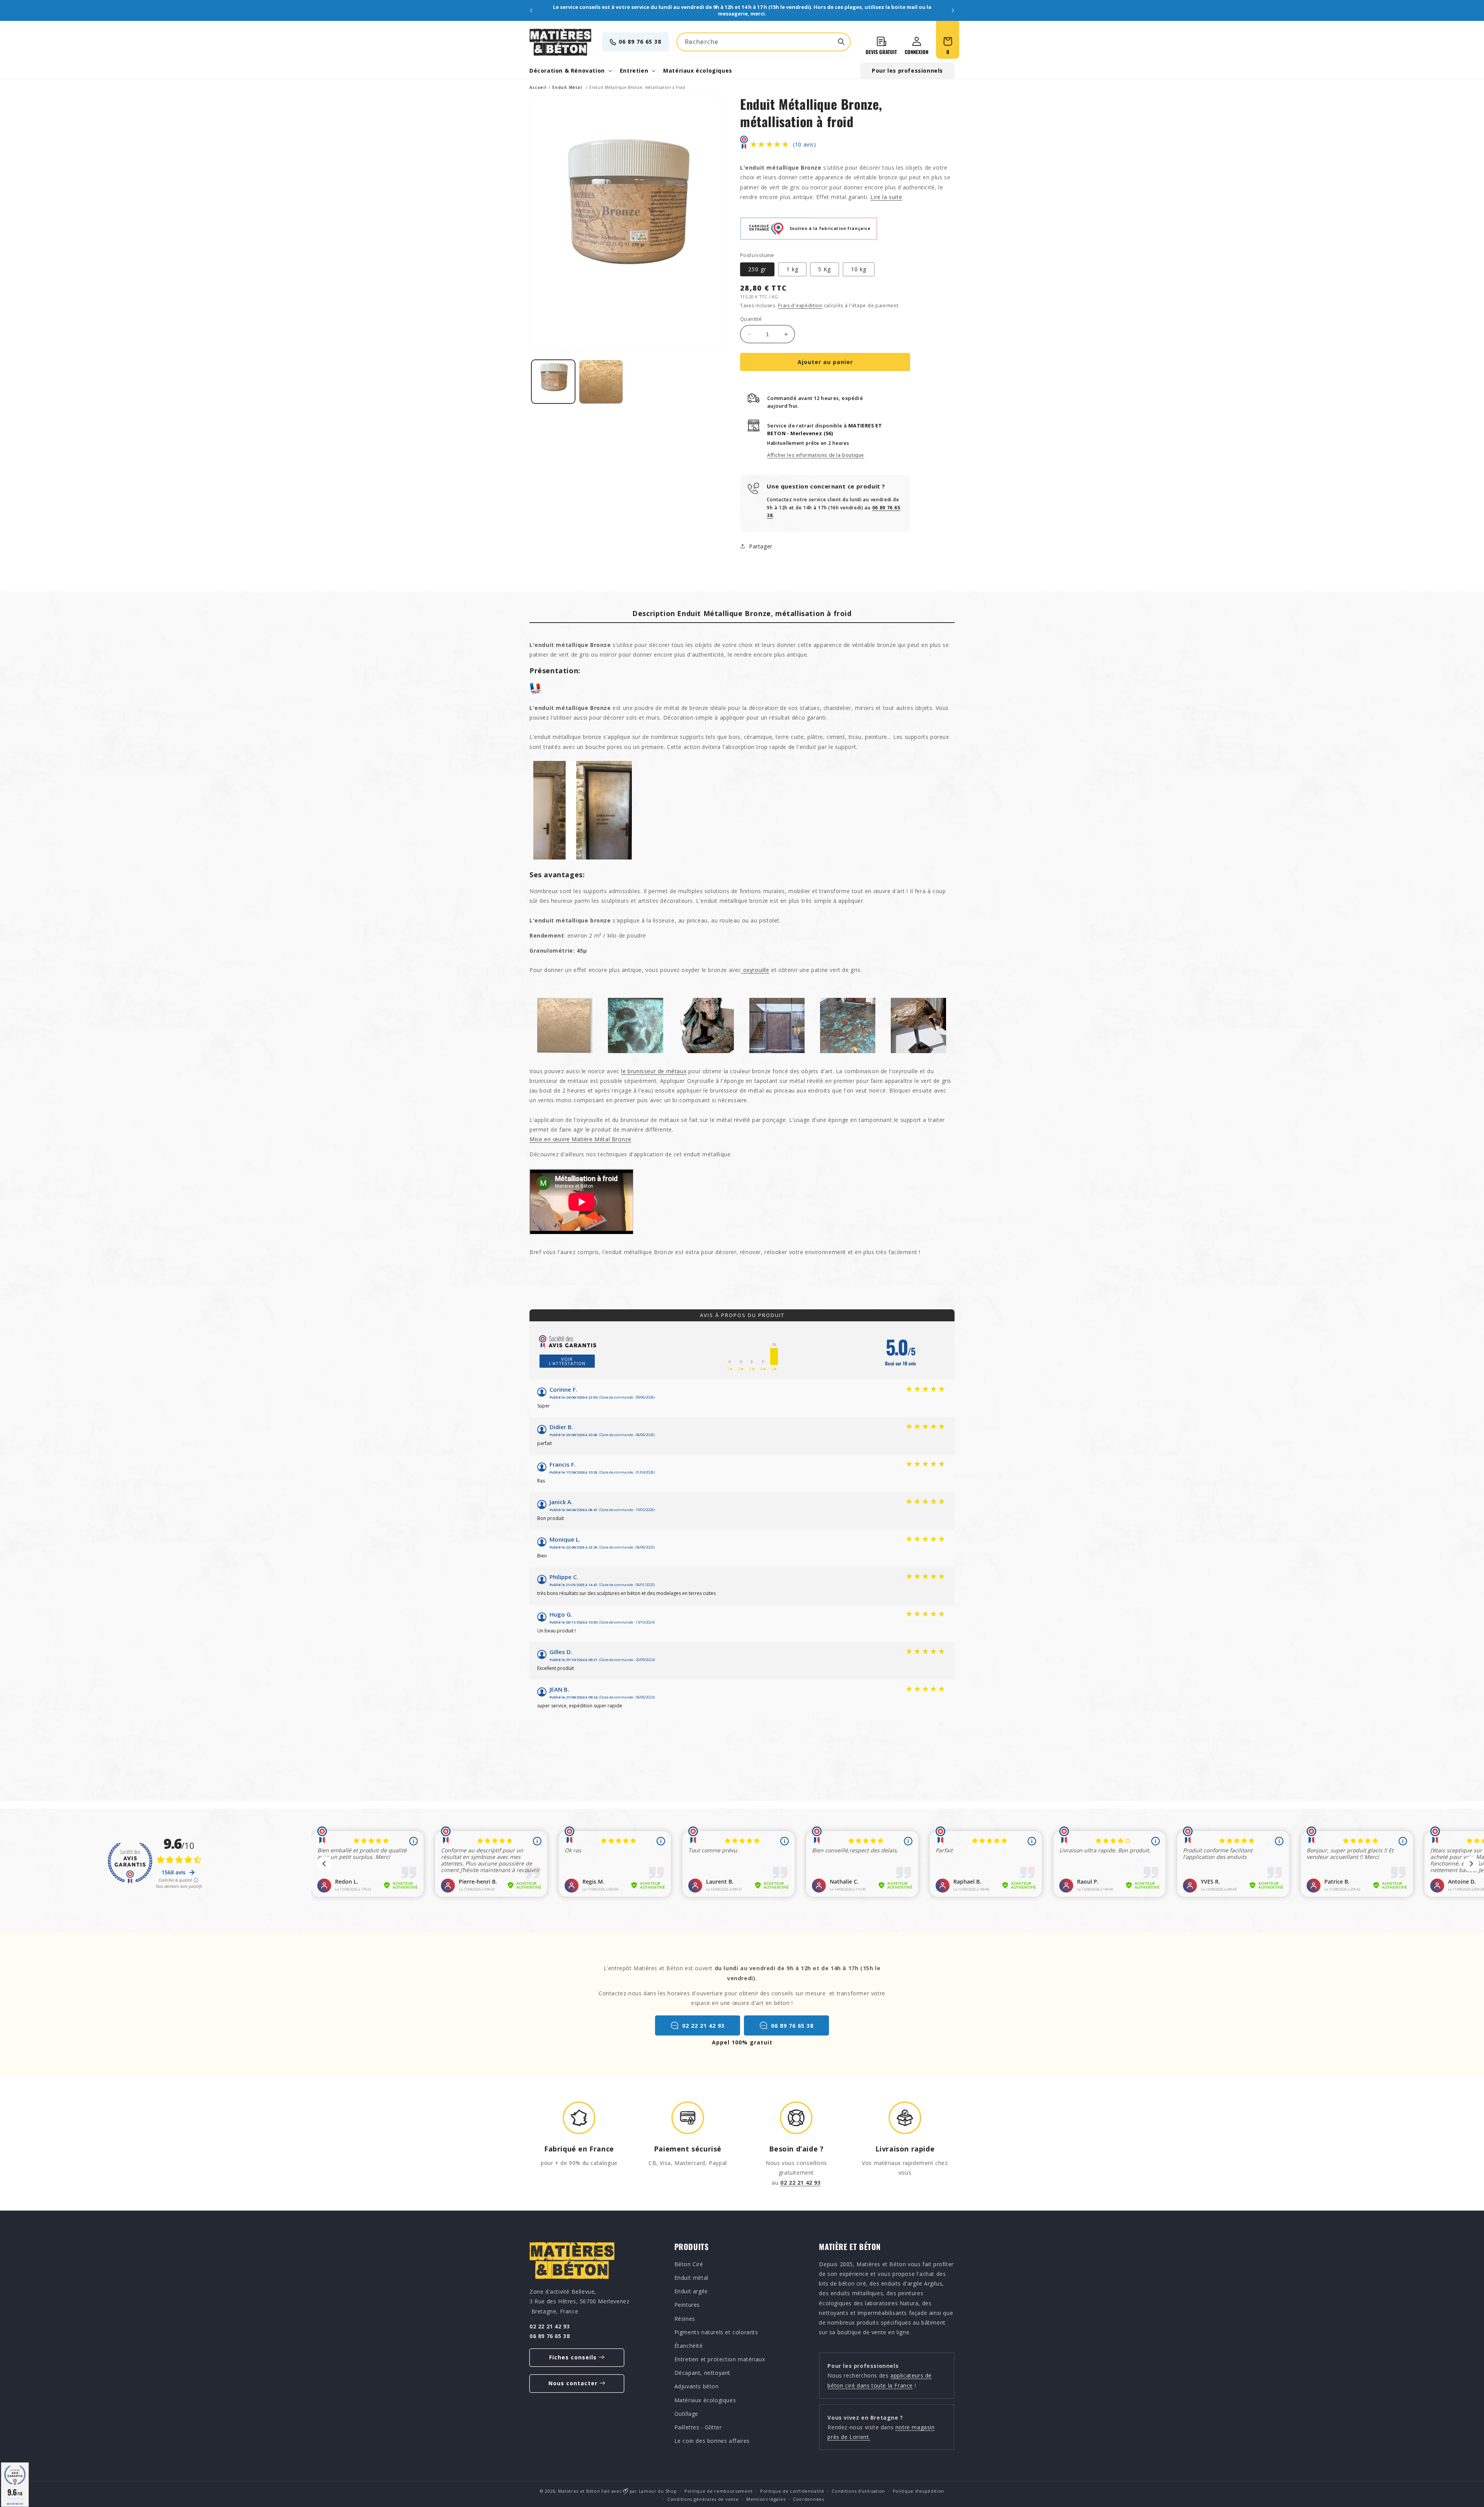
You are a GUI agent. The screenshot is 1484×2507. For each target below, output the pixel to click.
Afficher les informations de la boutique (816, 455)
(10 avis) (804, 144)
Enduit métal (691, 2278)
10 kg (859, 269)
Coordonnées (809, 2499)
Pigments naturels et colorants (716, 2332)
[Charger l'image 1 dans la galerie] (553, 382)
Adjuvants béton (697, 2386)
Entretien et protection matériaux (720, 2359)
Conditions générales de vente (703, 2499)
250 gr (757, 269)
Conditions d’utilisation (858, 2491)
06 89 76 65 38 (640, 42)
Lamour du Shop (658, 2491)
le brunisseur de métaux (654, 1071)
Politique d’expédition (918, 2491)
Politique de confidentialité (792, 2491)
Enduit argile (691, 2291)
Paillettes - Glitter (698, 2427)
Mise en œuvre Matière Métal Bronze (580, 1139)
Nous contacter (573, 2383)
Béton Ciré (689, 2264)
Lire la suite (886, 197)
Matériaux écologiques (705, 2400)
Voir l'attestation (567, 1361)
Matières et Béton (579, 2491)
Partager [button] (761, 546)
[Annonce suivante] (953, 10)
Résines (685, 2318)
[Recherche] (841, 42)
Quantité (751, 319)
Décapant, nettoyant (702, 2373)
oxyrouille (755, 970)
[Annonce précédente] (531, 10)
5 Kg (825, 269)
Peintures (687, 2305)
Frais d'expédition (800, 306)
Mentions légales (766, 2499)
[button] (570, 71)
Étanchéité (689, 2346)
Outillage (686, 2414)
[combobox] (763, 42)
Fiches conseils (573, 2357)
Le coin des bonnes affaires (712, 2441)
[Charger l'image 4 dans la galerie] (601, 382)
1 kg (792, 269)
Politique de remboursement (718, 2491)
